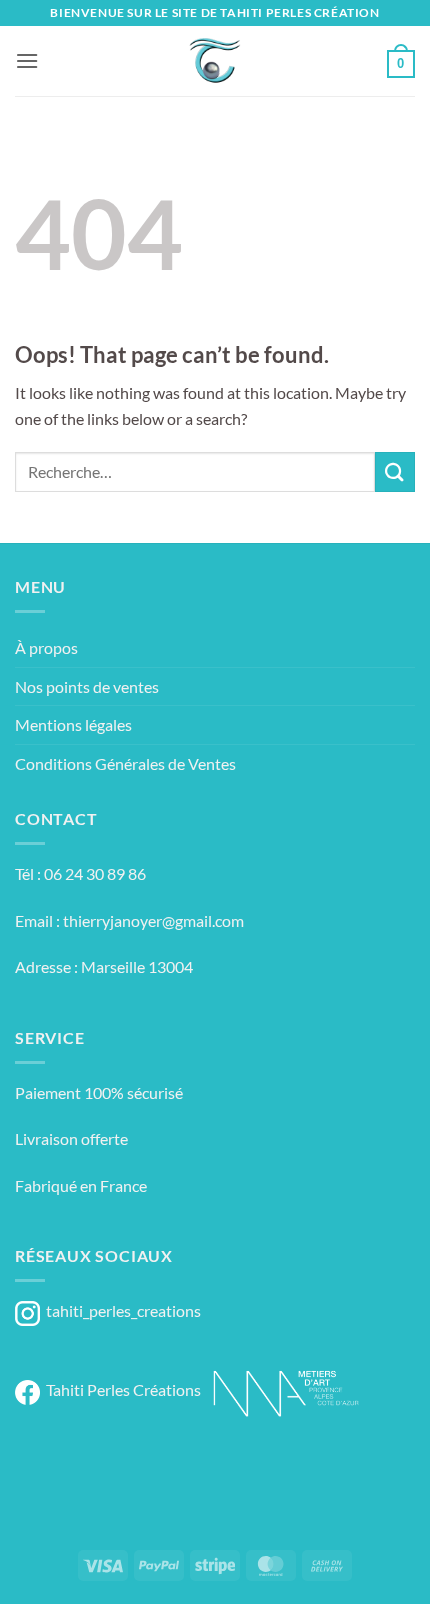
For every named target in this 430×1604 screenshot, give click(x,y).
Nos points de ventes (87, 686)
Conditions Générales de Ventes (125, 763)
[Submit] (395, 471)
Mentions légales (73, 724)
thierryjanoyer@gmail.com (153, 920)
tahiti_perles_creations (120, 1310)
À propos (46, 647)
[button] (27, 60)
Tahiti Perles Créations (120, 1389)
